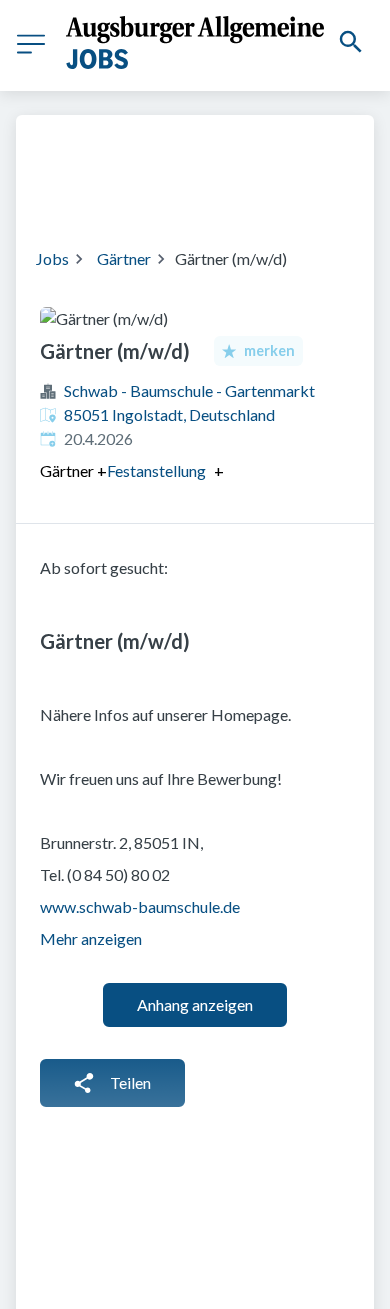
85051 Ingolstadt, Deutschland (169, 414)
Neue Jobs (208, 193)
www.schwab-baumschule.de (140, 906)
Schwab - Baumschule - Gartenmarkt (189, 390)
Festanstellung (156, 471)
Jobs (52, 258)
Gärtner (124, 258)
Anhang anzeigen (195, 1004)
